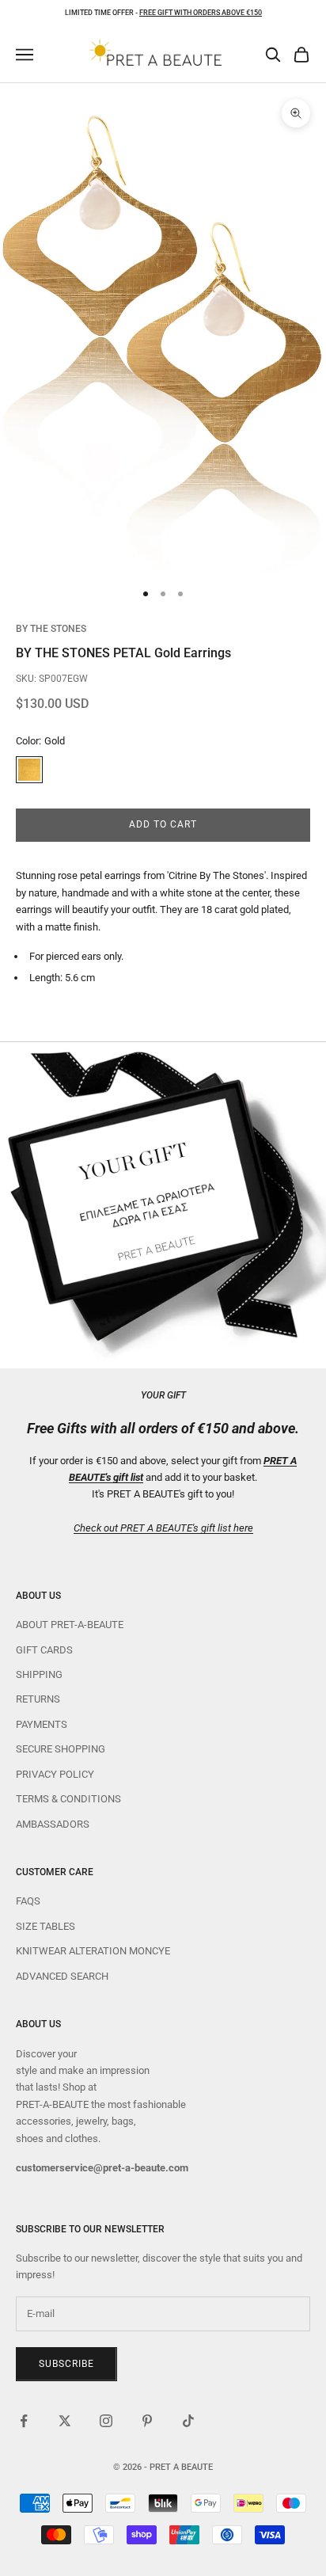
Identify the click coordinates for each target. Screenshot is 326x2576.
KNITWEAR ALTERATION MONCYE (93, 1951)
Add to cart (163, 824)
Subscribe (66, 2364)
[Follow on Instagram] (106, 2421)
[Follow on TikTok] (188, 2421)
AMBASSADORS (53, 1824)
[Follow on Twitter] (65, 2421)
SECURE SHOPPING (61, 1749)
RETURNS (38, 1699)
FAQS (28, 1901)
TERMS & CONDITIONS (68, 1799)
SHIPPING (39, 1674)
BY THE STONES (51, 629)
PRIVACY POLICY (55, 1774)
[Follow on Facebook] (24, 2421)
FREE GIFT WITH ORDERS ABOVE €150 (201, 13)
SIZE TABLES (45, 1926)
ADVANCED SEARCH (62, 1976)
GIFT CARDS (44, 1650)
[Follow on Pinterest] (147, 2421)
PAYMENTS (42, 1724)
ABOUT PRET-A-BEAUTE (70, 1625)
